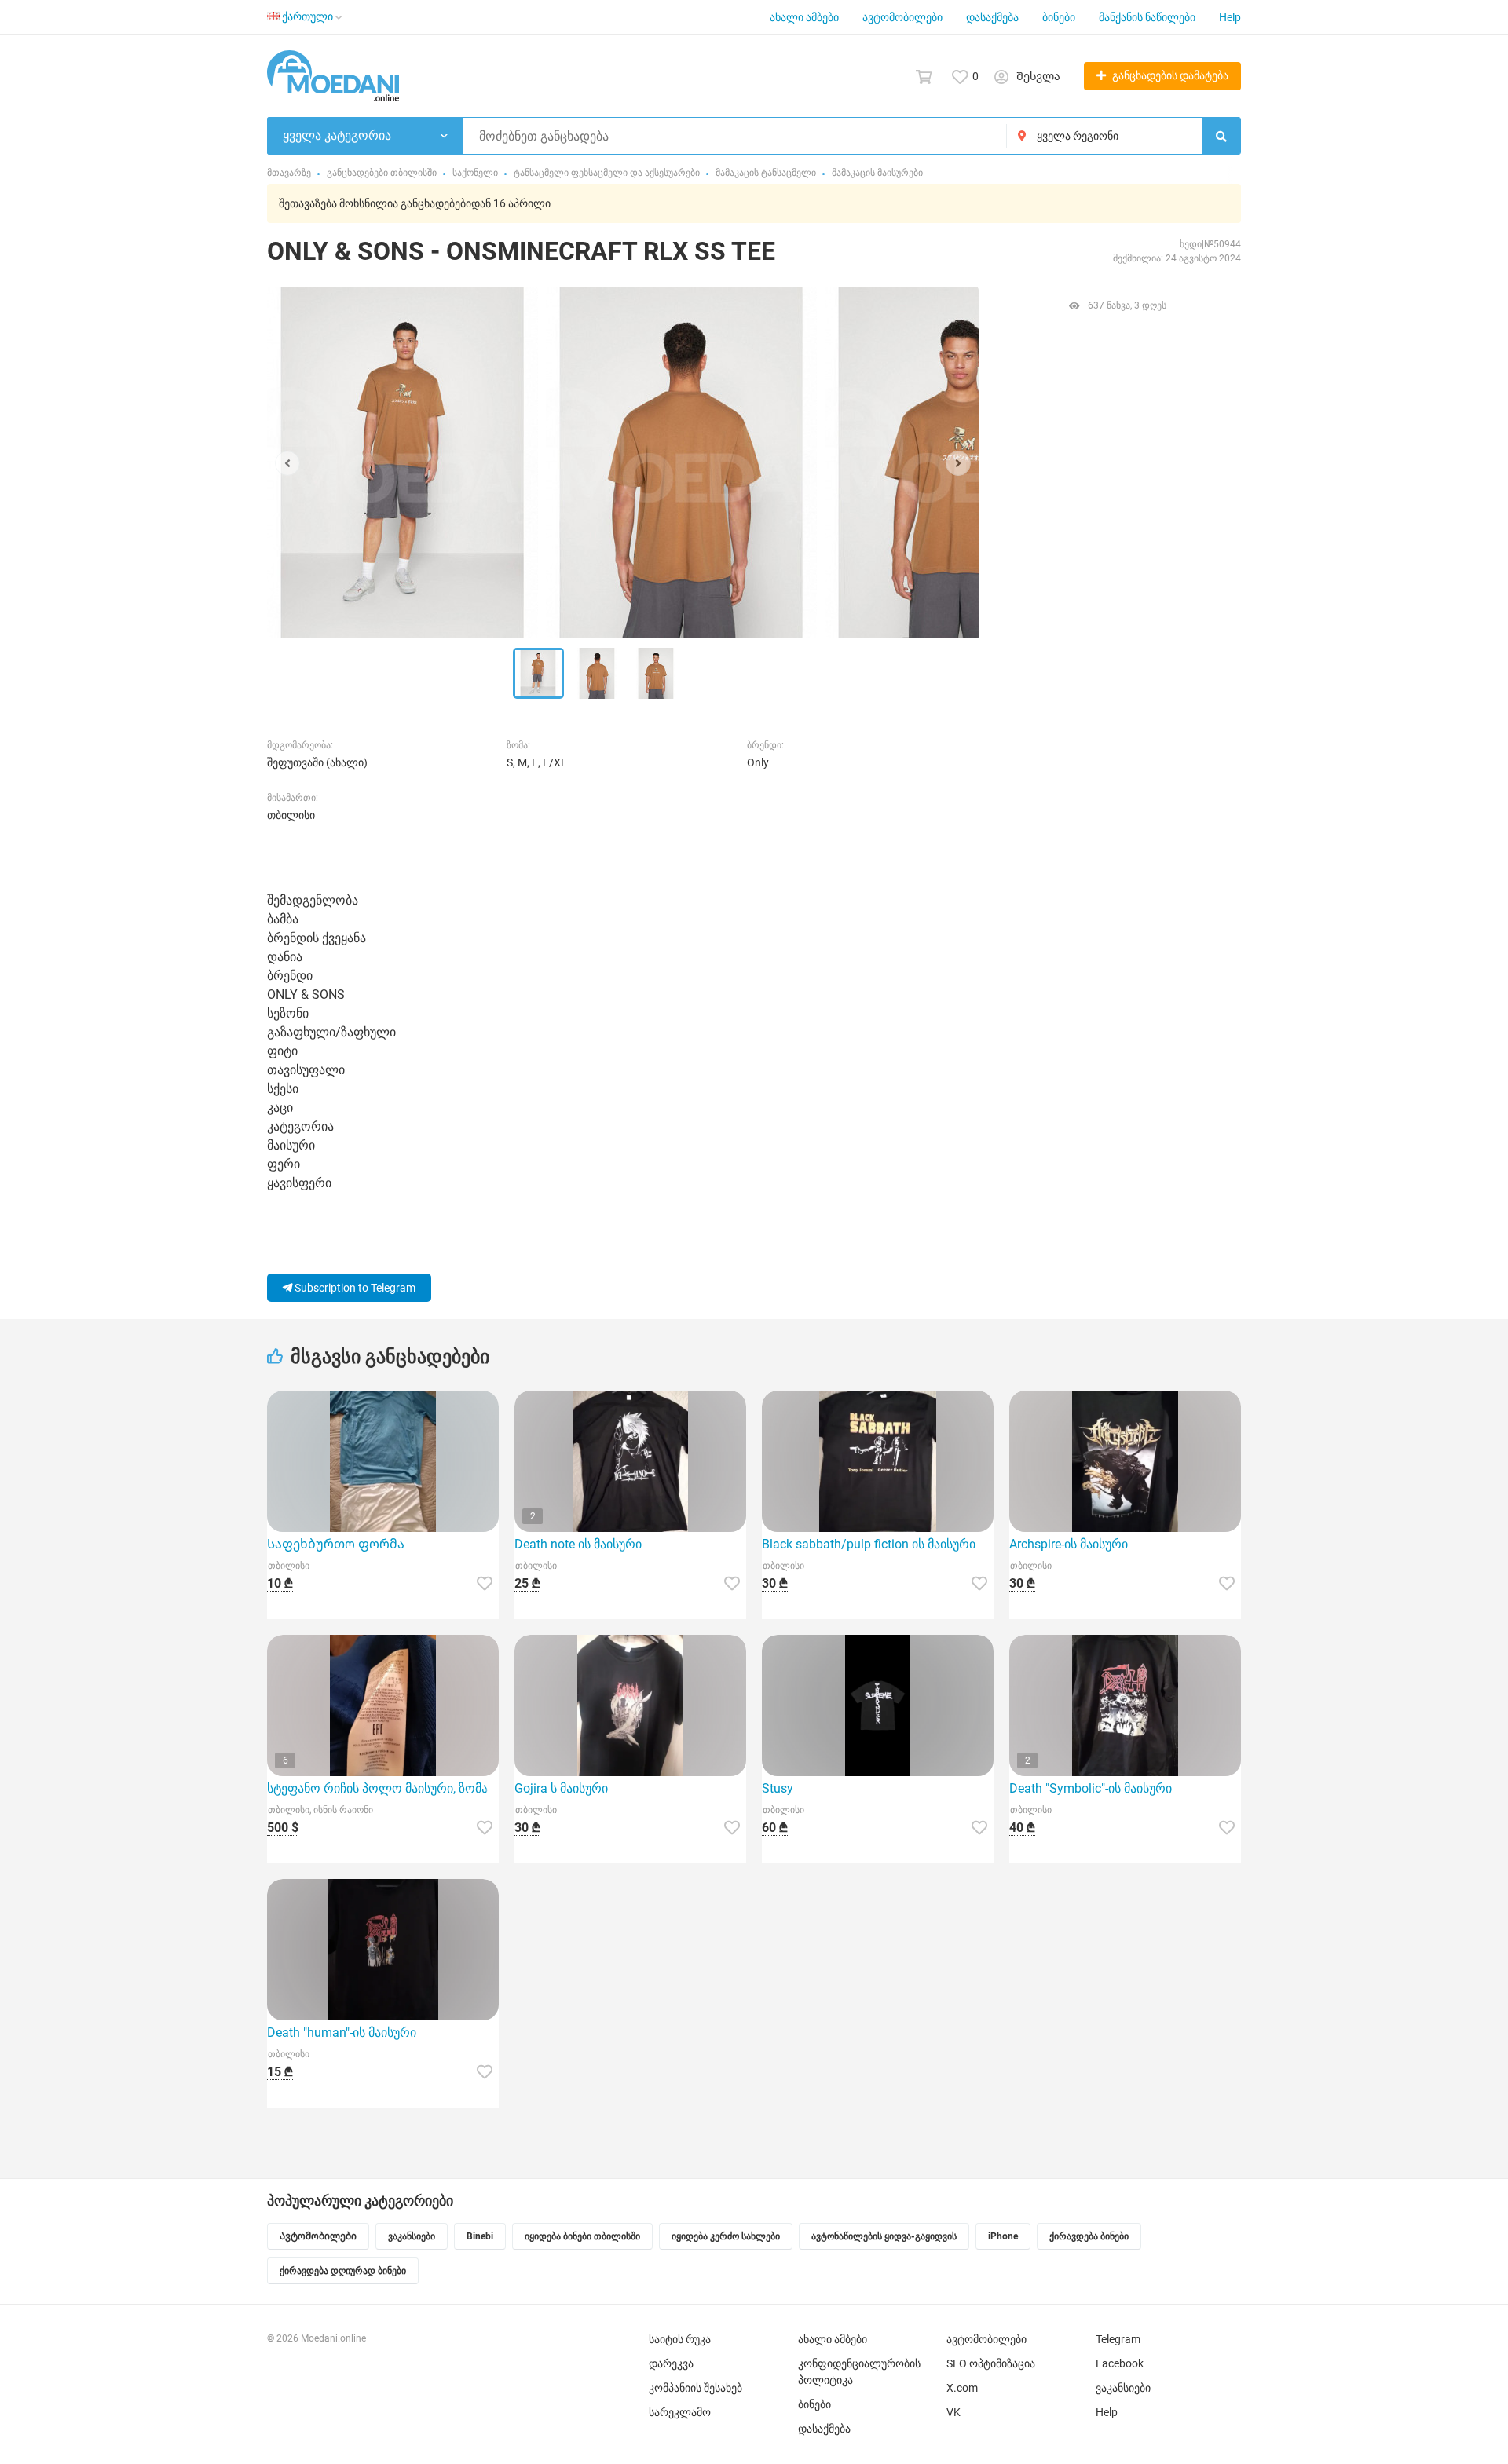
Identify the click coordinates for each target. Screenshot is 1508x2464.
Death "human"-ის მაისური (342, 2033)
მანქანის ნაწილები (1147, 17)
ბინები (1059, 17)
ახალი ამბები (804, 17)
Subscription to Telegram (354, 1288)
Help (1230, 17)
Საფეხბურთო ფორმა (336, 1544)
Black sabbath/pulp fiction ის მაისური (869, 1544)
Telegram (1118, 2339)
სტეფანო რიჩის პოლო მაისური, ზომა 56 (383, 1788)
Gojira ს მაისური (561, 1788)
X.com (962, 2388)
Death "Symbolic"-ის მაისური (1091, 1788)
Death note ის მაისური (578, 1544)
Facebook (1120, 2363)
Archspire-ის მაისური (1069, 1544)
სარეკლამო (680, 2412)
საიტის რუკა (680, 2339)
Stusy (778, 1788)
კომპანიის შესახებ (695, 2388)
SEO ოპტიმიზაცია (991, 2363)
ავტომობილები (902, 17)
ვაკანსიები (1123, 2388)
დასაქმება (992, 17)
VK (953, 2412)
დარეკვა (671, 2363)
